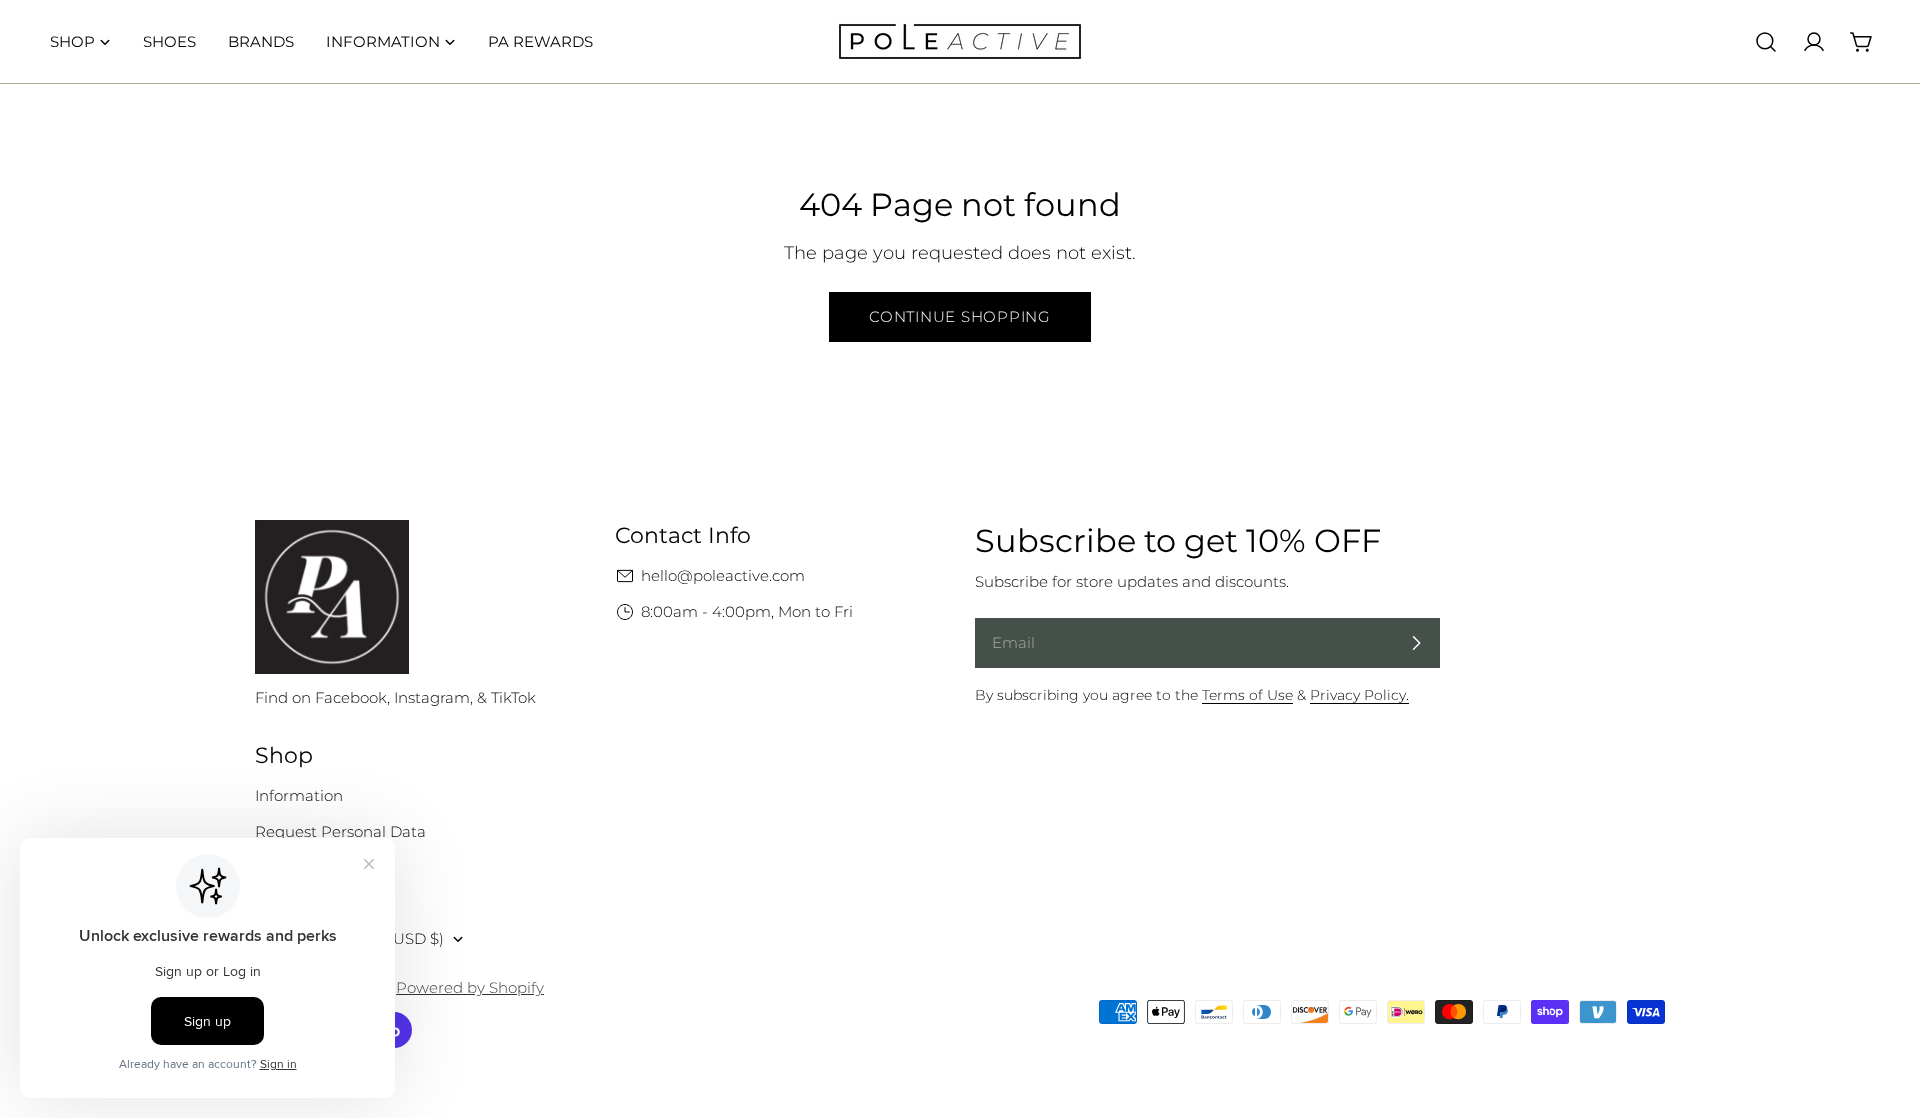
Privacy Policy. (1359, 695)
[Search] (1766, 42)
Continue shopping (960, 316)
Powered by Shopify (470, 987)
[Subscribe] (1416, 643)
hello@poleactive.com (723, 575)
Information (299, 795)
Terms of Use (1247, 695)
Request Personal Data (340, 831)
